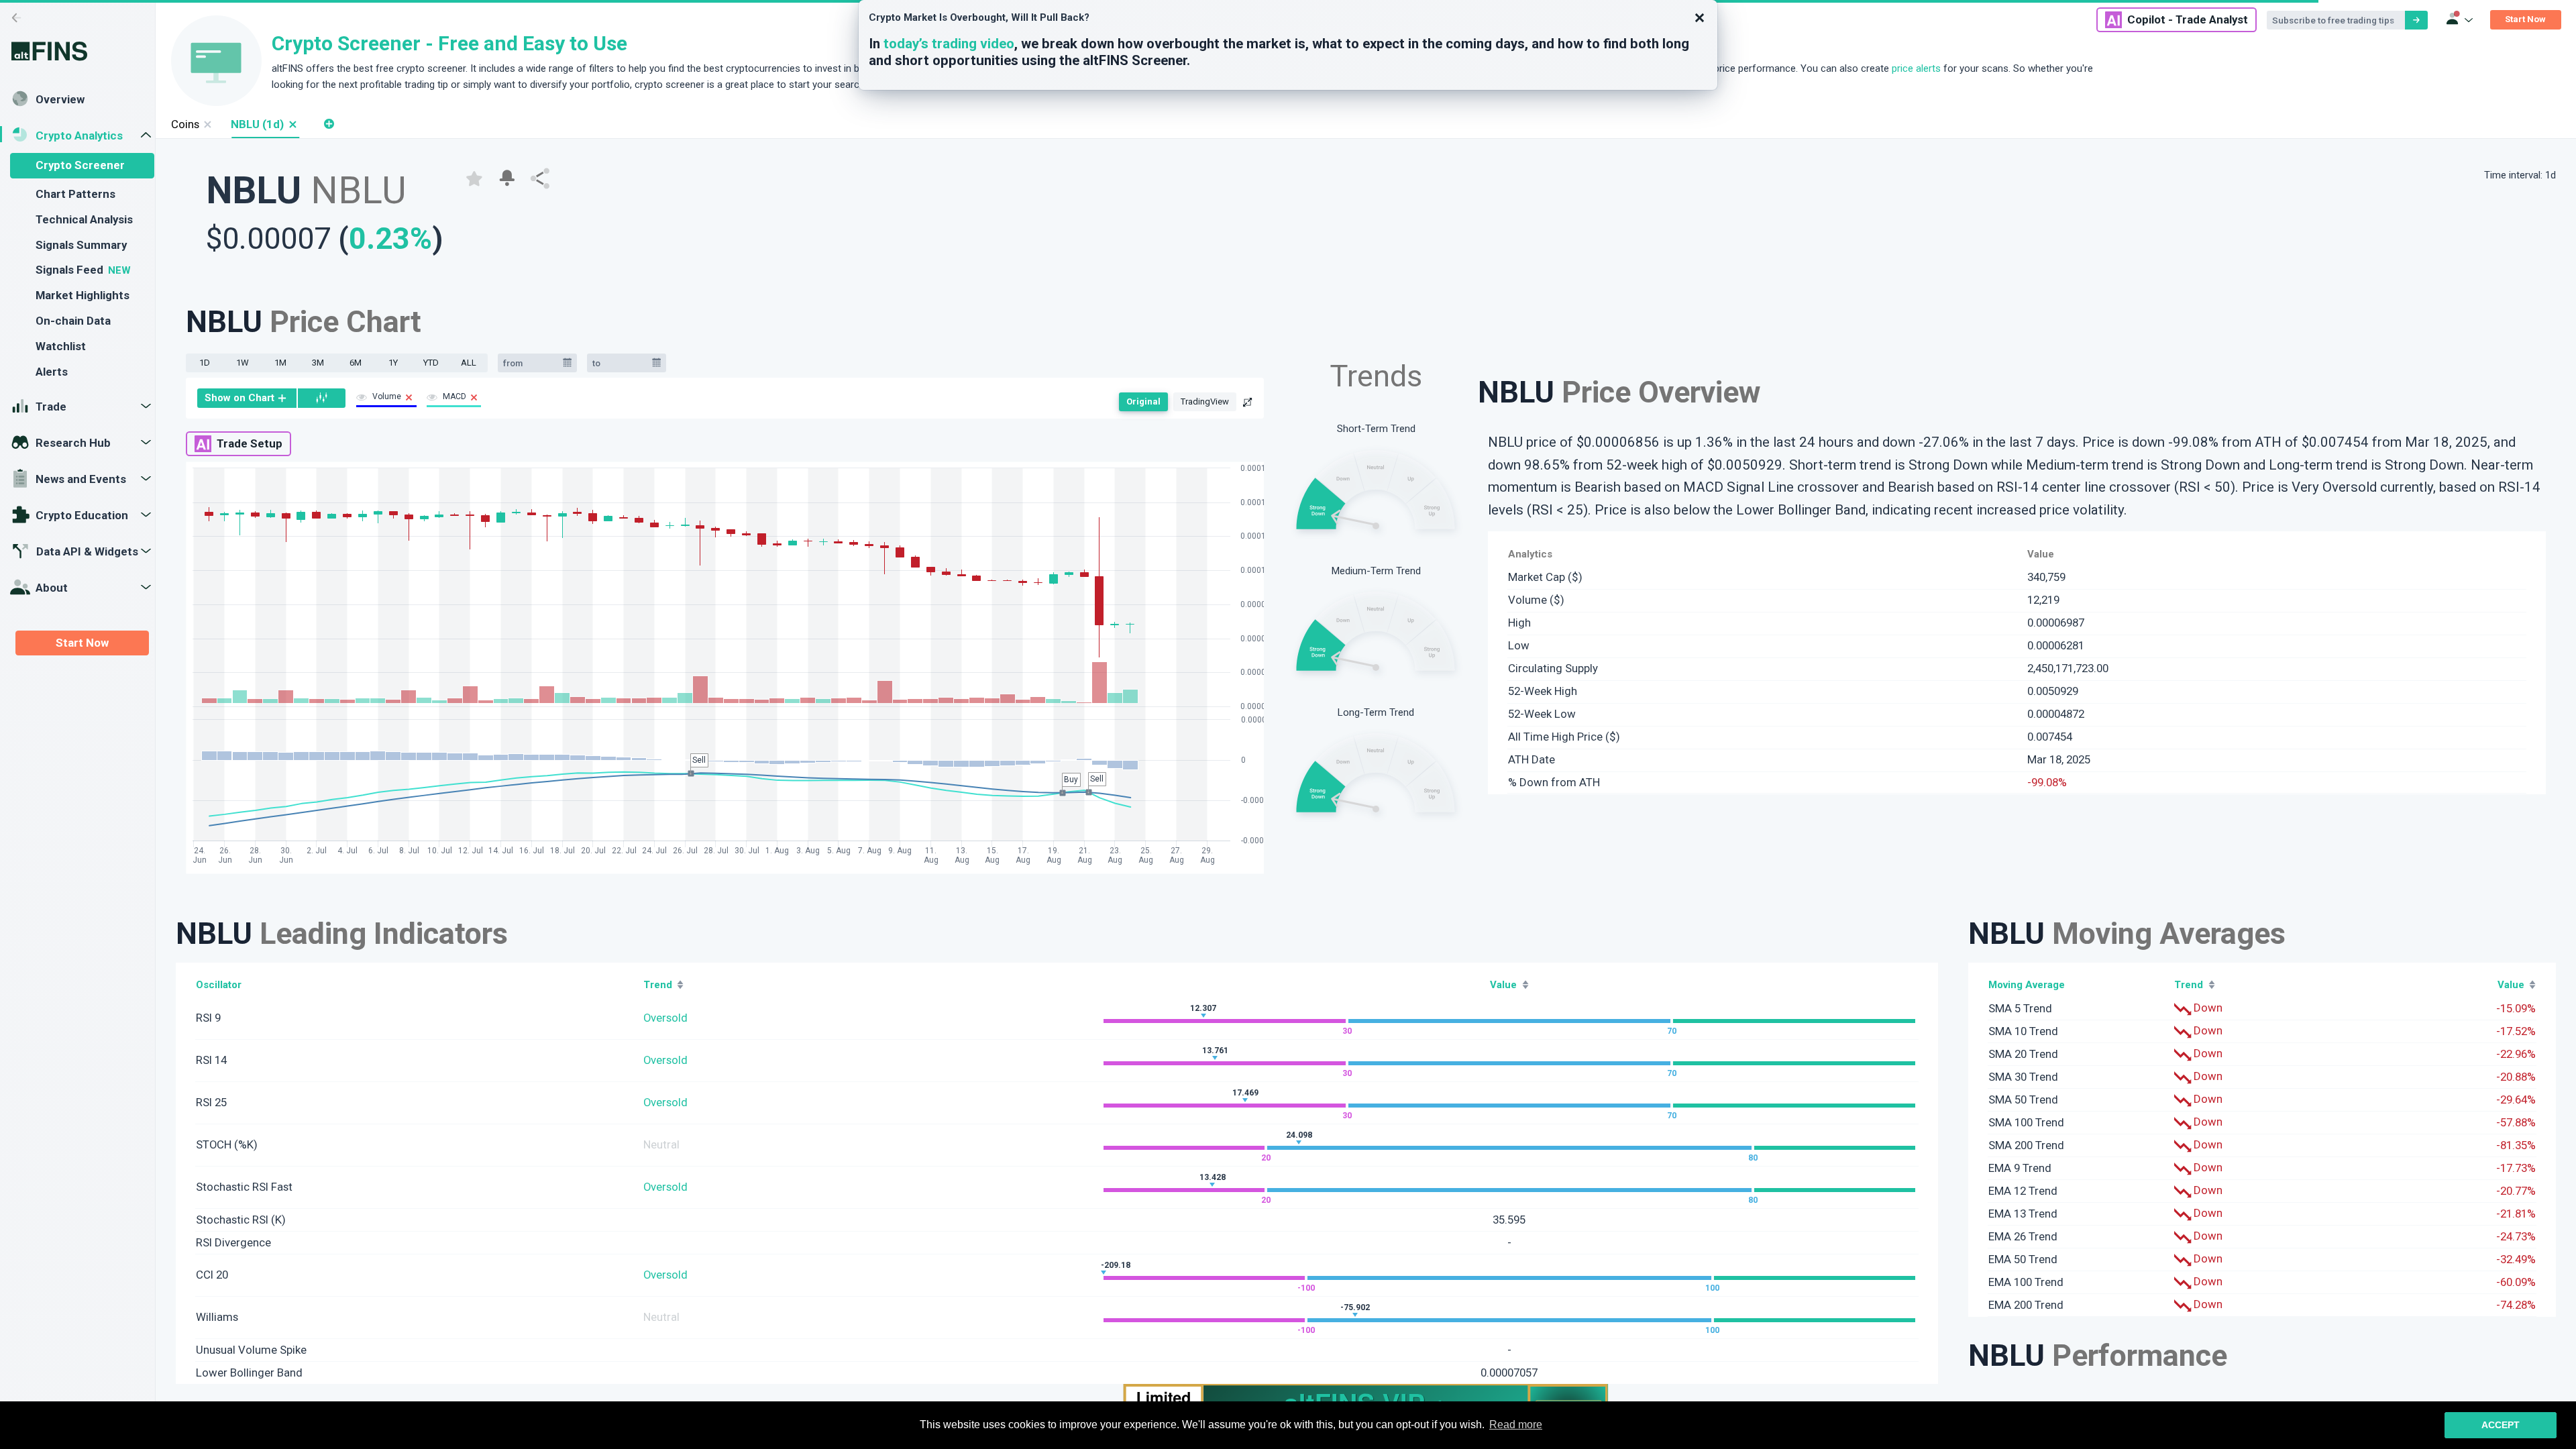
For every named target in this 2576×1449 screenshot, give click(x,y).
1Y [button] (393, 363)
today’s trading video (949, 44)
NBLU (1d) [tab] (257, 124)
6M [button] (356, 363)
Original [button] (1143, 401)
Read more (1516, 1425)
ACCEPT (2501, 1425)
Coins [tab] (185, 124)
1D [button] (205, 363)
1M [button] (280, 363)
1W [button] (243, 363)
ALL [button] (469, 363)
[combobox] (531, 363)
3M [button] (318, 363)
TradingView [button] (1205, 401)
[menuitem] (247, 398)
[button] (292, 124)
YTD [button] (431, 363)
